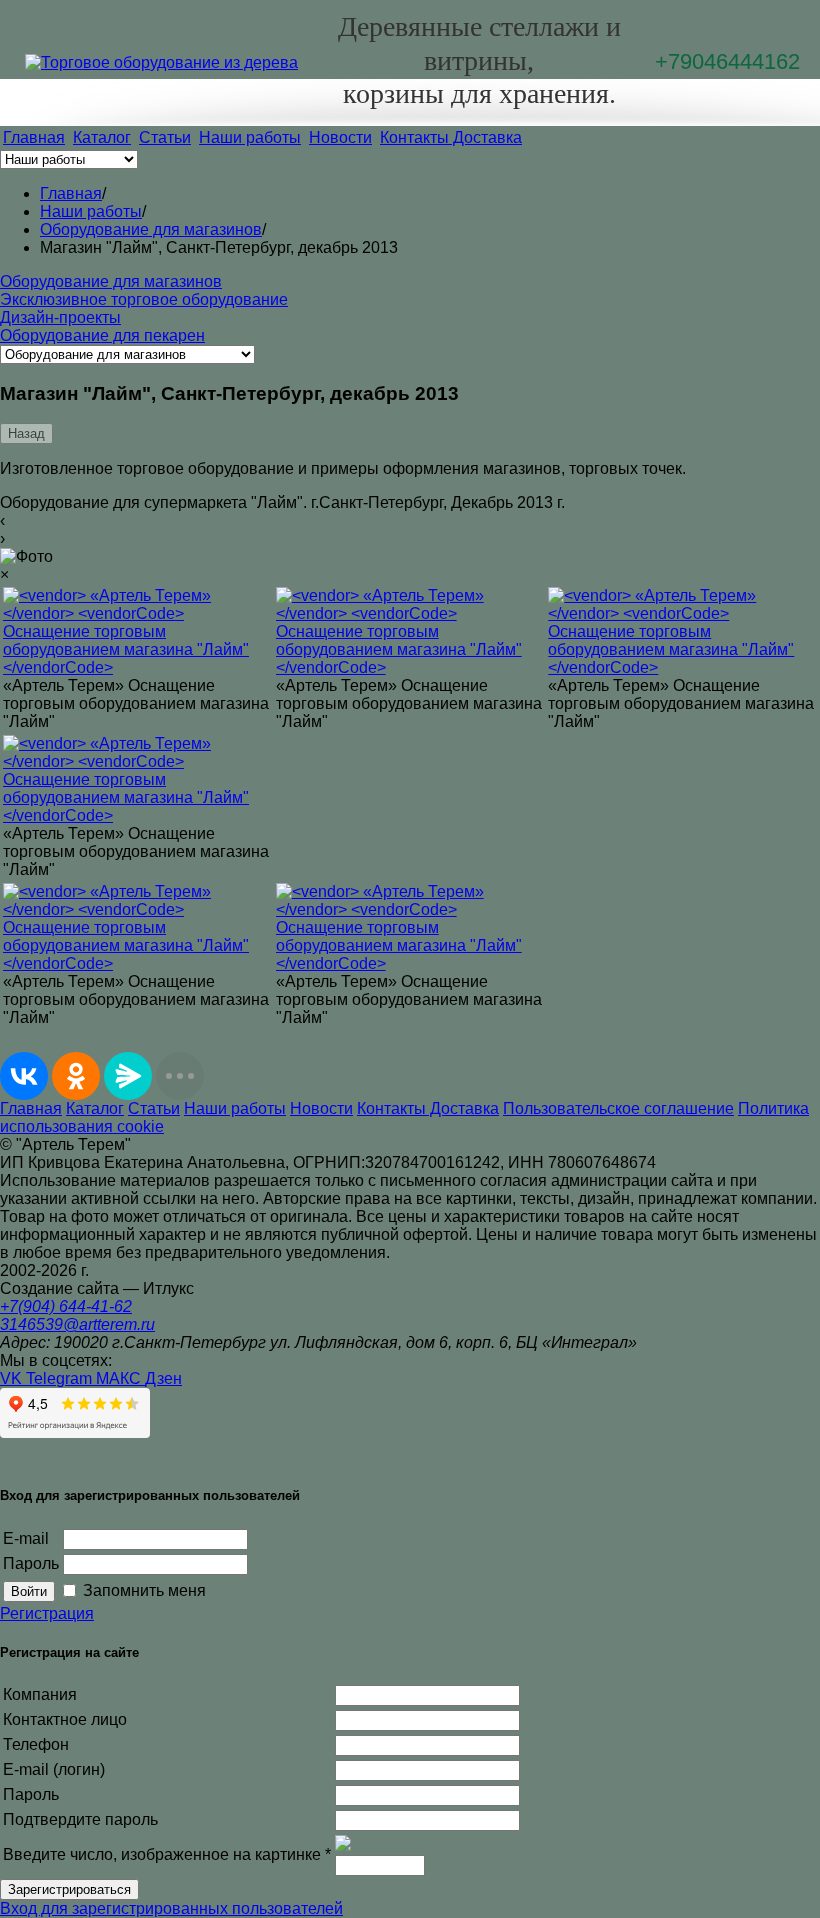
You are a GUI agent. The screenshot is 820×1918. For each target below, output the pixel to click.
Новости (340, 137)
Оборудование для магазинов (111, 281)
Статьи (165, 137)
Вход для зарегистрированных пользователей (171, 1908)
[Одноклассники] (76, 1076)
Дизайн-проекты (60, 317)
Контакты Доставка (451, 137)
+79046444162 (727, 61)
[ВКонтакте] (24, 1076)
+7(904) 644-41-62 (66, 1306)
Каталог (102, 137)
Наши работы (250, 137)
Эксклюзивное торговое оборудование (144, 299)
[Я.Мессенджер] (128, 1076)
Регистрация (47, 1613)
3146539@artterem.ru (77, 1324)
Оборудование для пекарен (102, 335)
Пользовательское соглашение (618, 1108)
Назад (26, 433)
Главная (34, 137)
